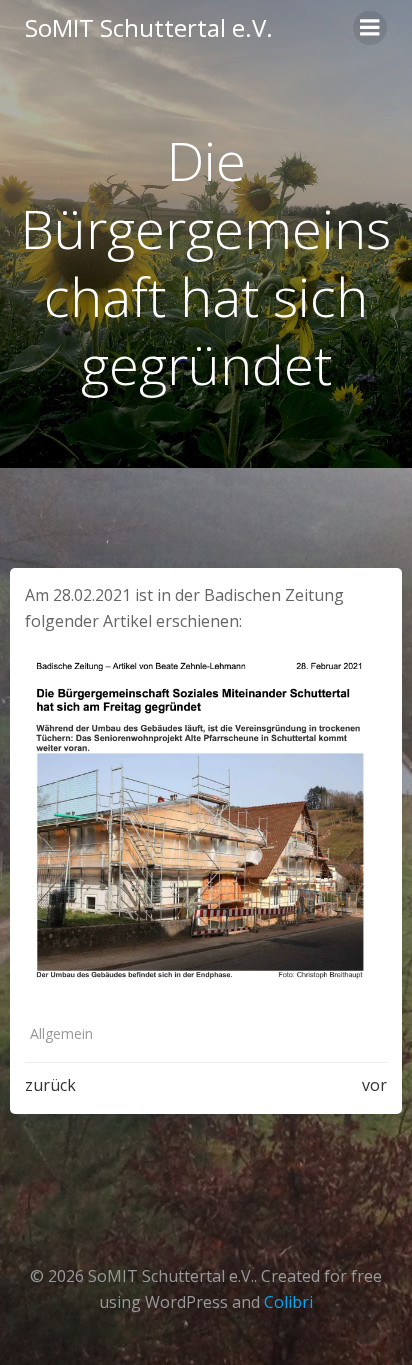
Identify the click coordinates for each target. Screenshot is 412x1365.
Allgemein (61, 1033)
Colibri (288, 1302)
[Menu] (370, 28)
